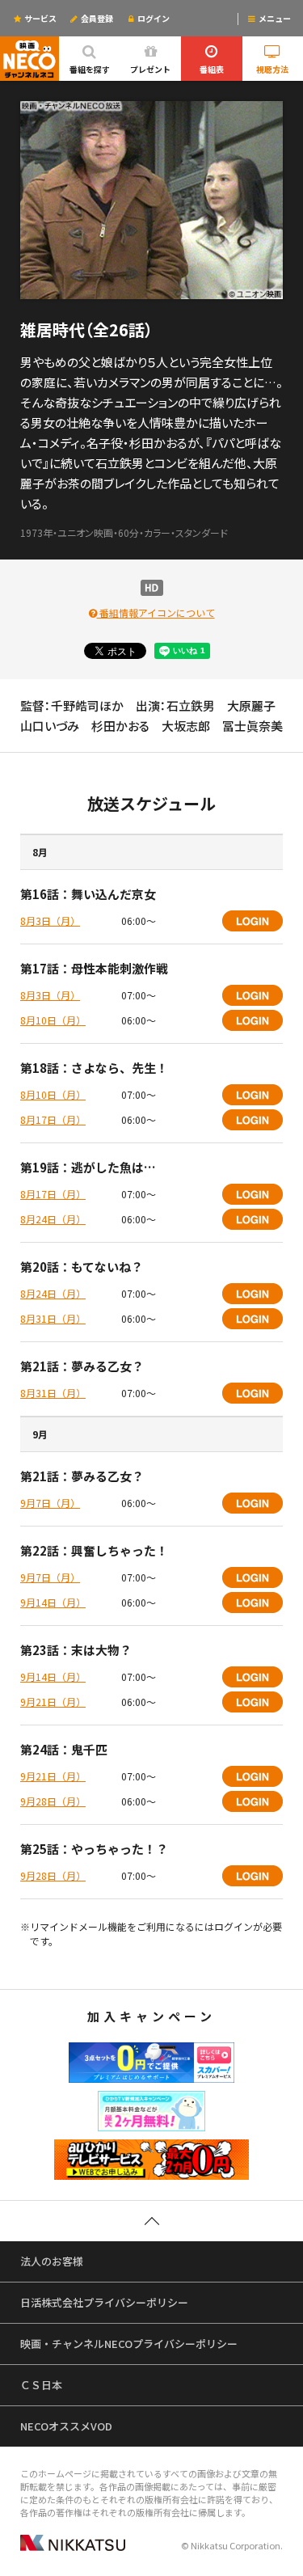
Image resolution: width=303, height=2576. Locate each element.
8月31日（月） (53, 1318)
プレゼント (150, 69)
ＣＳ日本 (41, 2385)
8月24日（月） (53, 1219)
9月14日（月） (53, 1602)
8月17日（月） (53, 1119)
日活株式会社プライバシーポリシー (104, 2302)
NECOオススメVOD (66, 2426)
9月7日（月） (50, 1503)
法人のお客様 (52, 2261)
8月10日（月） (53, 1020)
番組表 (212, 69)
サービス (40, 18)
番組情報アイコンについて (156, 612)
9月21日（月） (53, 1702)
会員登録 (96, 18)
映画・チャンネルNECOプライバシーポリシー (129, 2344)
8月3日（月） (50, 921)
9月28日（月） (53, 1801)
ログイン (154, 18)
